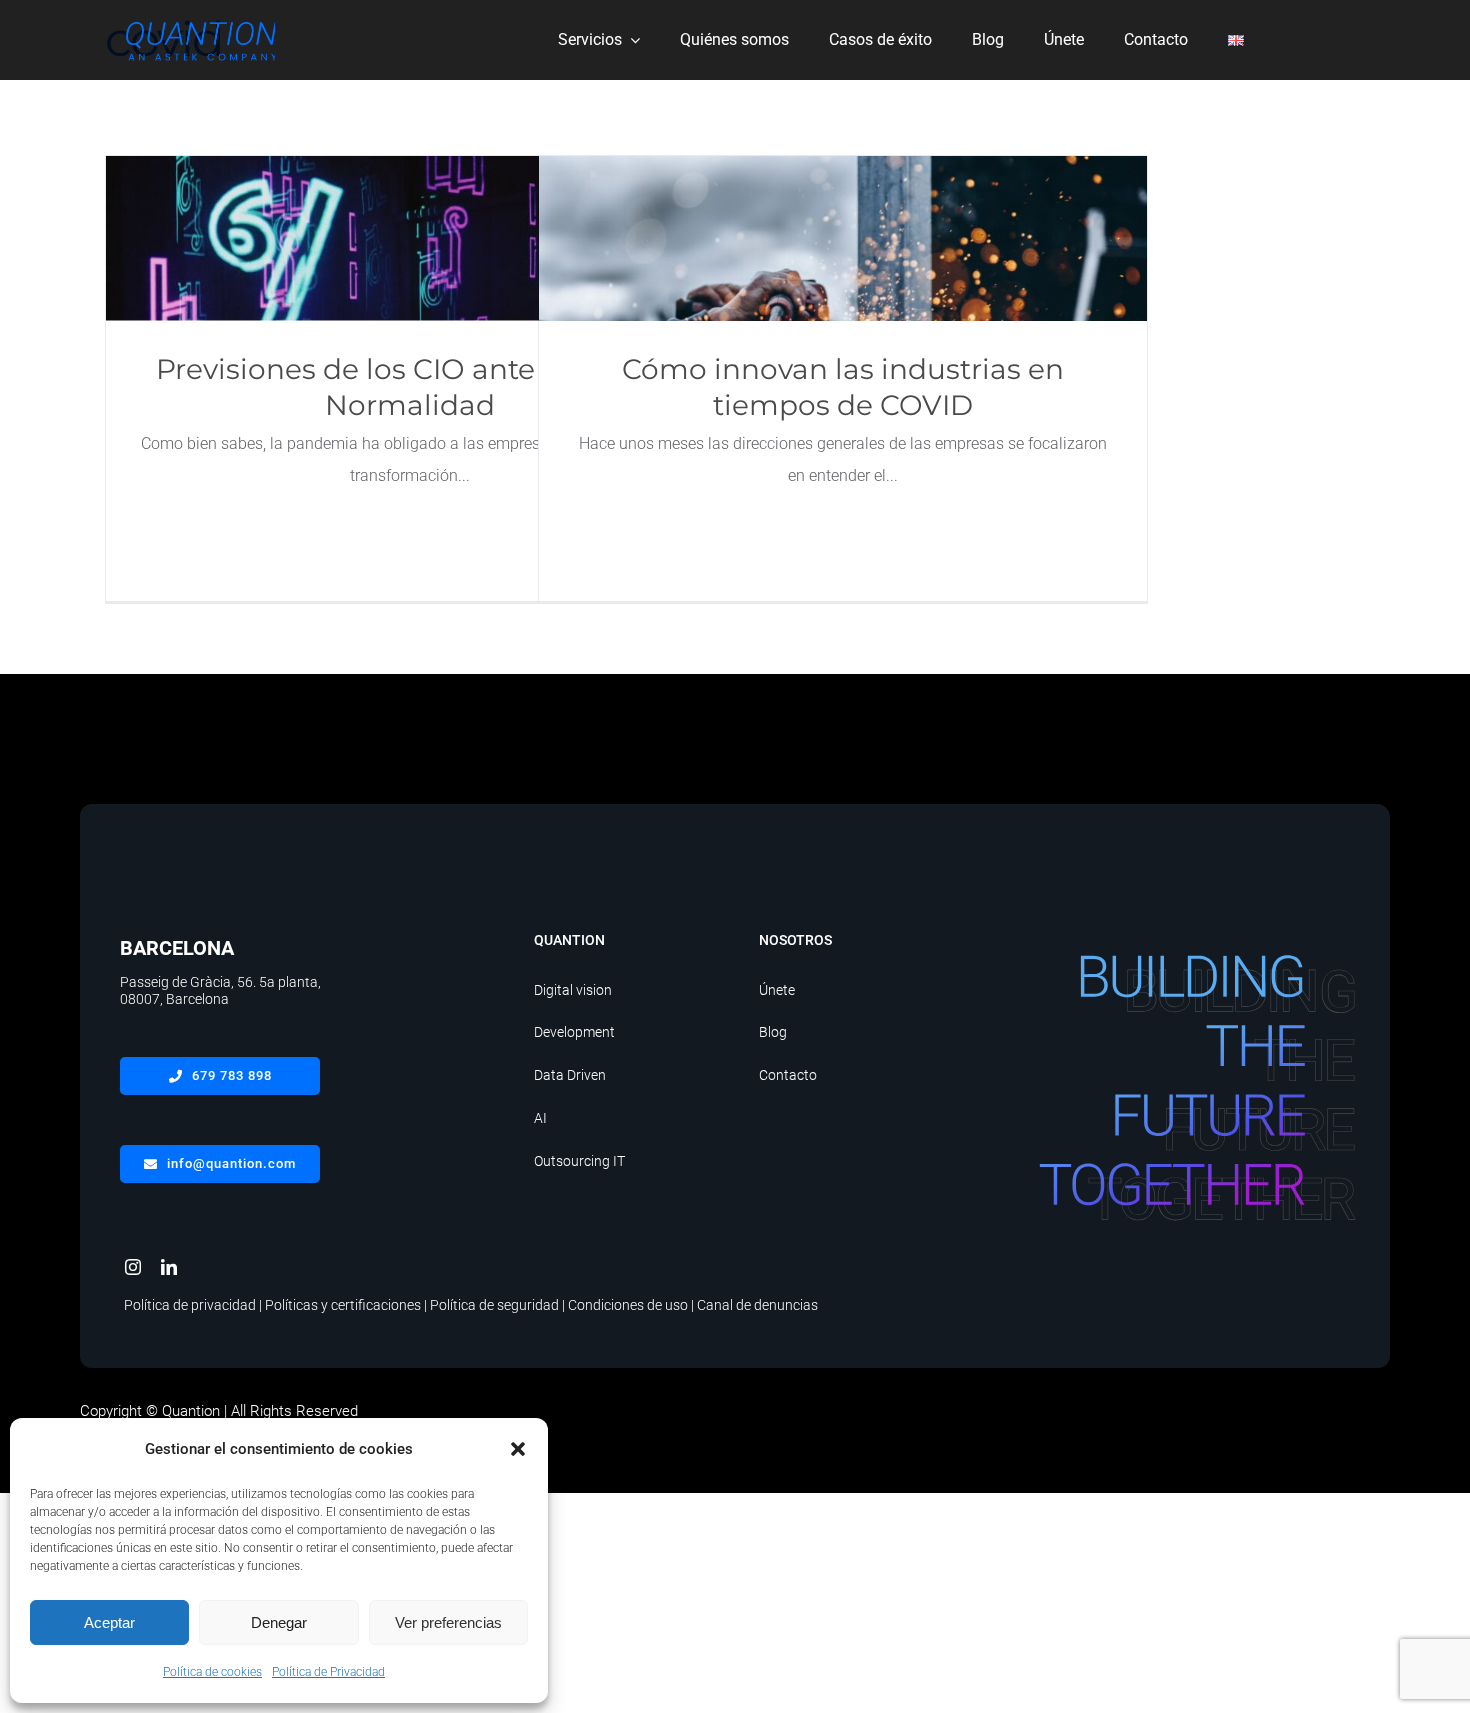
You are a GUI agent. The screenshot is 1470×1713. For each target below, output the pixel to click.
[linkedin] (169, 1267)
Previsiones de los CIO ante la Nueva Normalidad (410, 238)
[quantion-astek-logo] (200, 21)
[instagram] (133, 1267)
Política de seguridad (494, 1305)
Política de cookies (212, 1672)
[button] (518, 1449)
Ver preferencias (448, 1622)
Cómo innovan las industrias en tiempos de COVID (843, 238)
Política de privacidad (190, 1305)
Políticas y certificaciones (343, 1305)
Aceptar (109, 1622)
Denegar (279, 1622)
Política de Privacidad (328, 1672)
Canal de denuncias (757, 1305)
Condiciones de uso (628, 1305)
